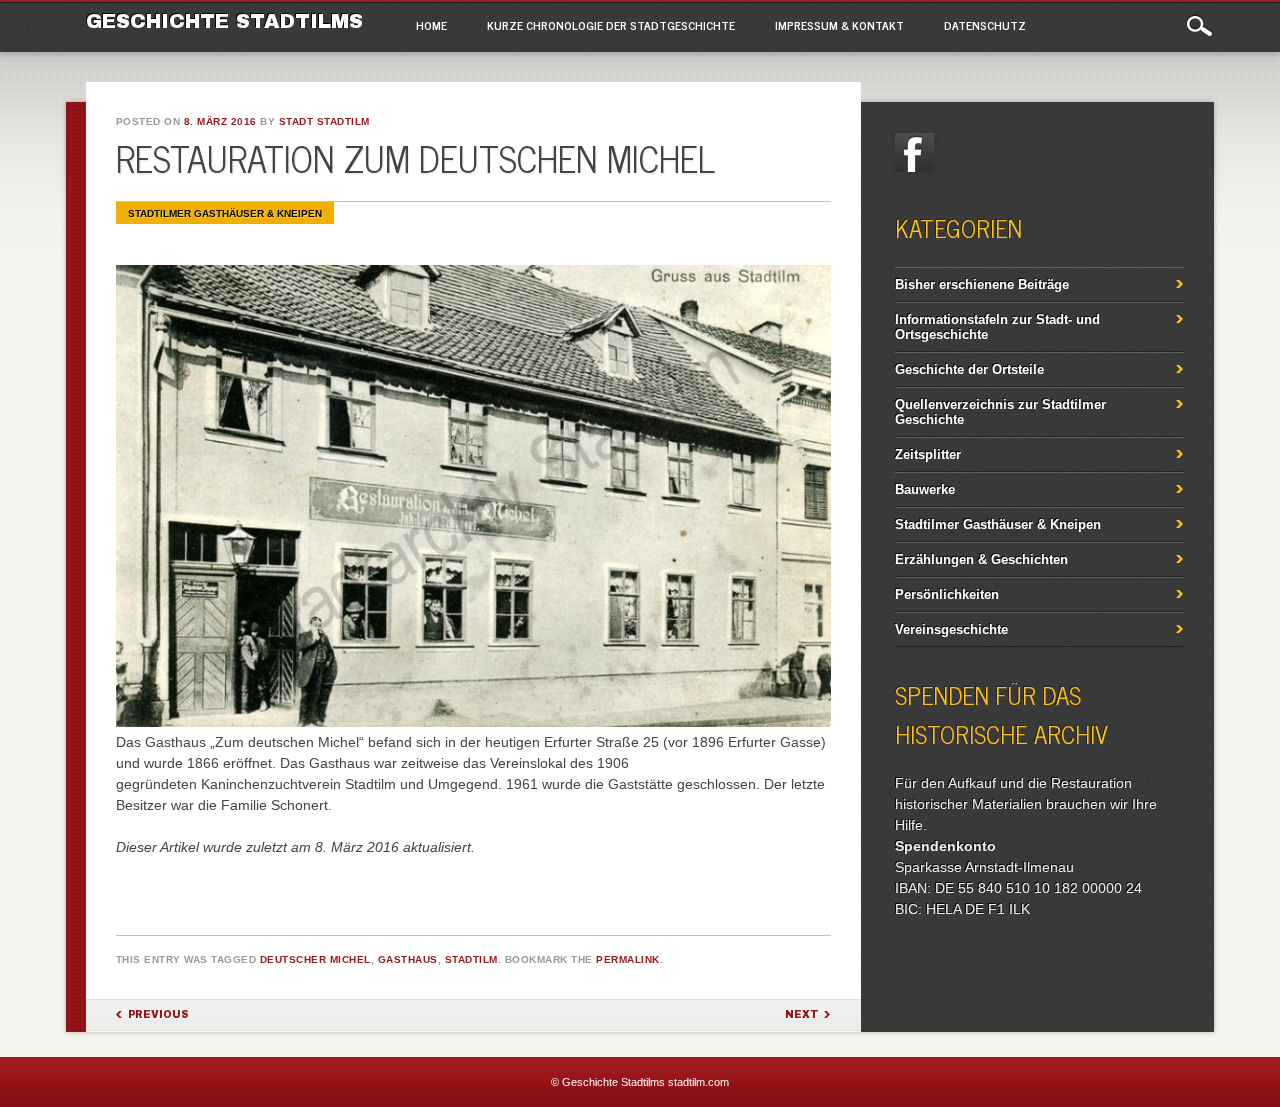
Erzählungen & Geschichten (981, 559)
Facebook (915, 153)
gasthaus (408, 959)
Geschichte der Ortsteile (969, 369)
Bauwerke (925, 489)
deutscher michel (315, 959)
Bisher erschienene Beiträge (982, 284)
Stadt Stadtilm (324, 121)
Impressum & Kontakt (839, 25)
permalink (628, 959)
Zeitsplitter (928, 454)
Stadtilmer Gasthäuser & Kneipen (225, 213)
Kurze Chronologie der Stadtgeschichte (611, 25)
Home (431, 25)
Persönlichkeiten (947, 594)
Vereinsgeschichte (951, 629)
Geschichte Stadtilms (224, 21)
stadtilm (471, 959)
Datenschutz (985, 25)
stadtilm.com (698, 1082)
